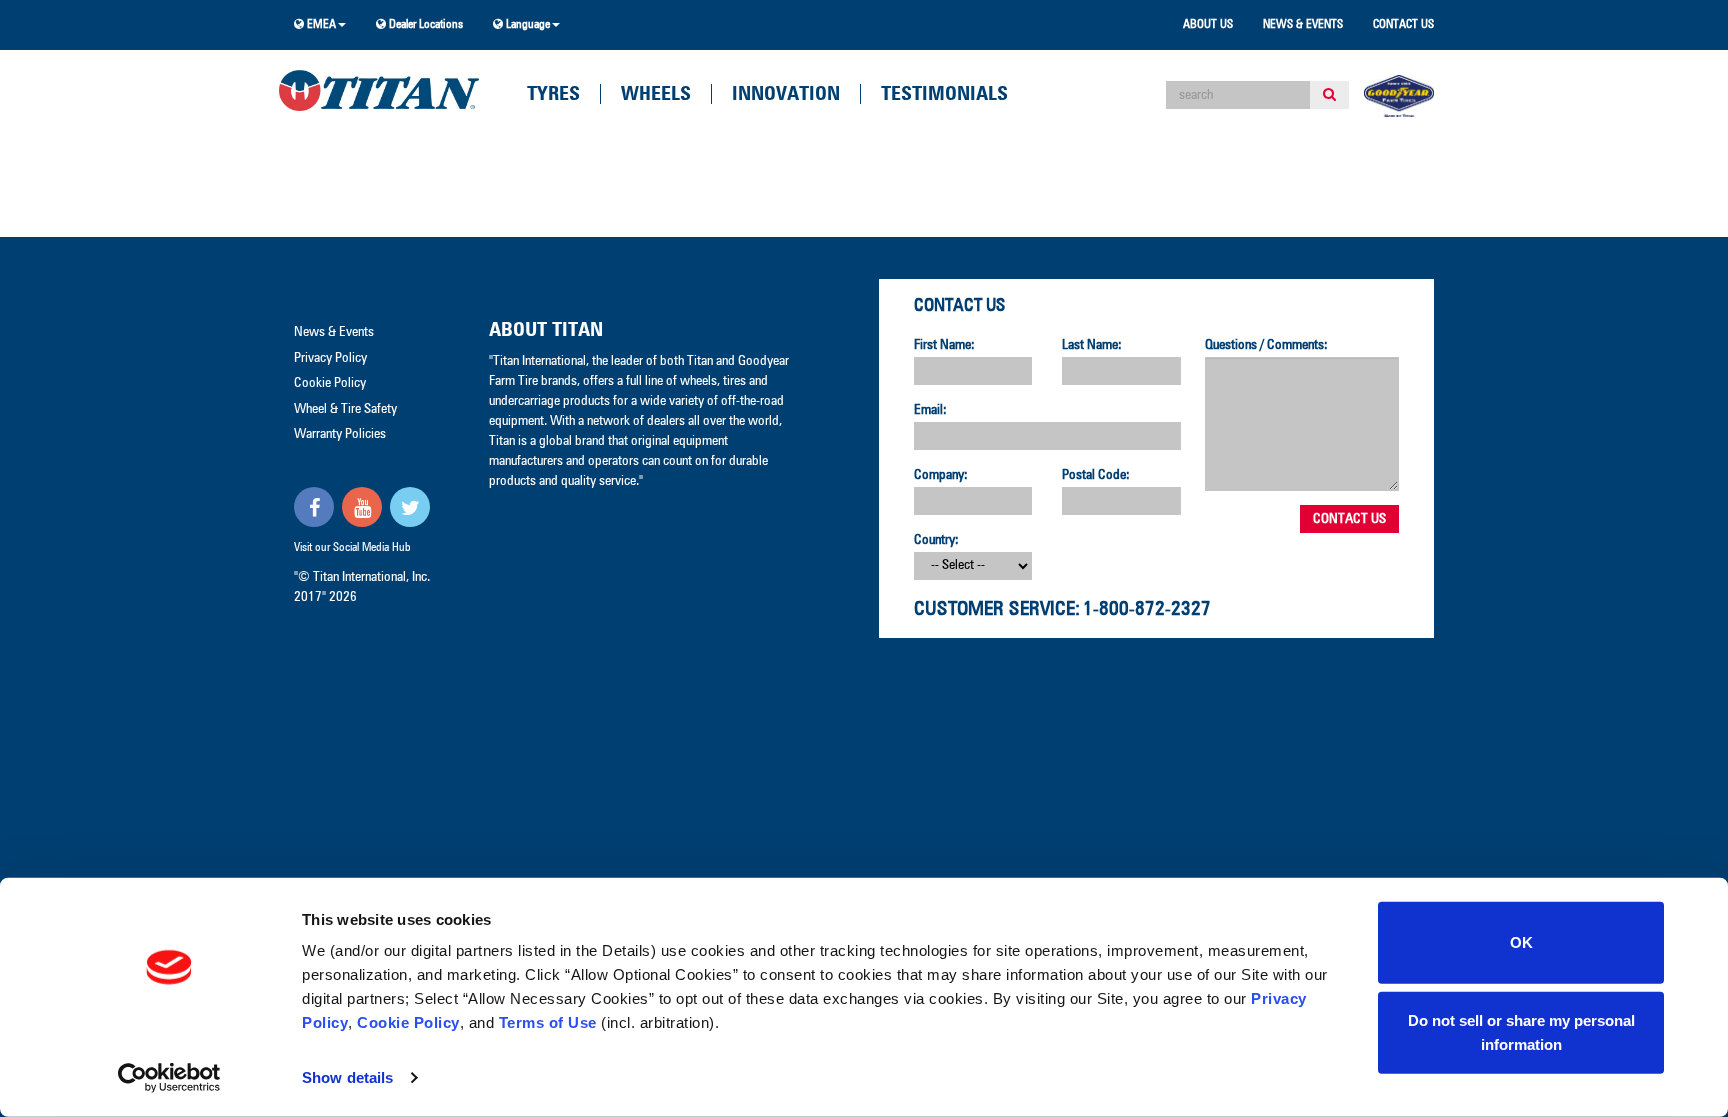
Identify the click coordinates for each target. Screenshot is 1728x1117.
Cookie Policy (408, 1022)
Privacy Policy (330, 358)
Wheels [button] (656, 94)
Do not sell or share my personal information (1521, 1031)
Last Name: (1092, 345)
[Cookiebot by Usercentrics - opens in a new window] (169, 1078)
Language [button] (526, 25)
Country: (936, 540)
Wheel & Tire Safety (345, 409)
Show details (347, 1077)
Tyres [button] (553, 94)
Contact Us (1403, 25)
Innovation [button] (786, 94)
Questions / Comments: (1266, 345)
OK (1521, 942)
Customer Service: (997, 609)
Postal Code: (1096, 475)
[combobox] (1238, 95)
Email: (930, 410)
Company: (941, 475)
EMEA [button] (320, 25)
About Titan (546, 330)
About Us (1208, 25)
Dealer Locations (424, 25)
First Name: (944, 345)
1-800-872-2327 (1147, 609)
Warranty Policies (340, 434)
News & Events (1303, 25)
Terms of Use (548, 1022)
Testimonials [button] (944, 94)
